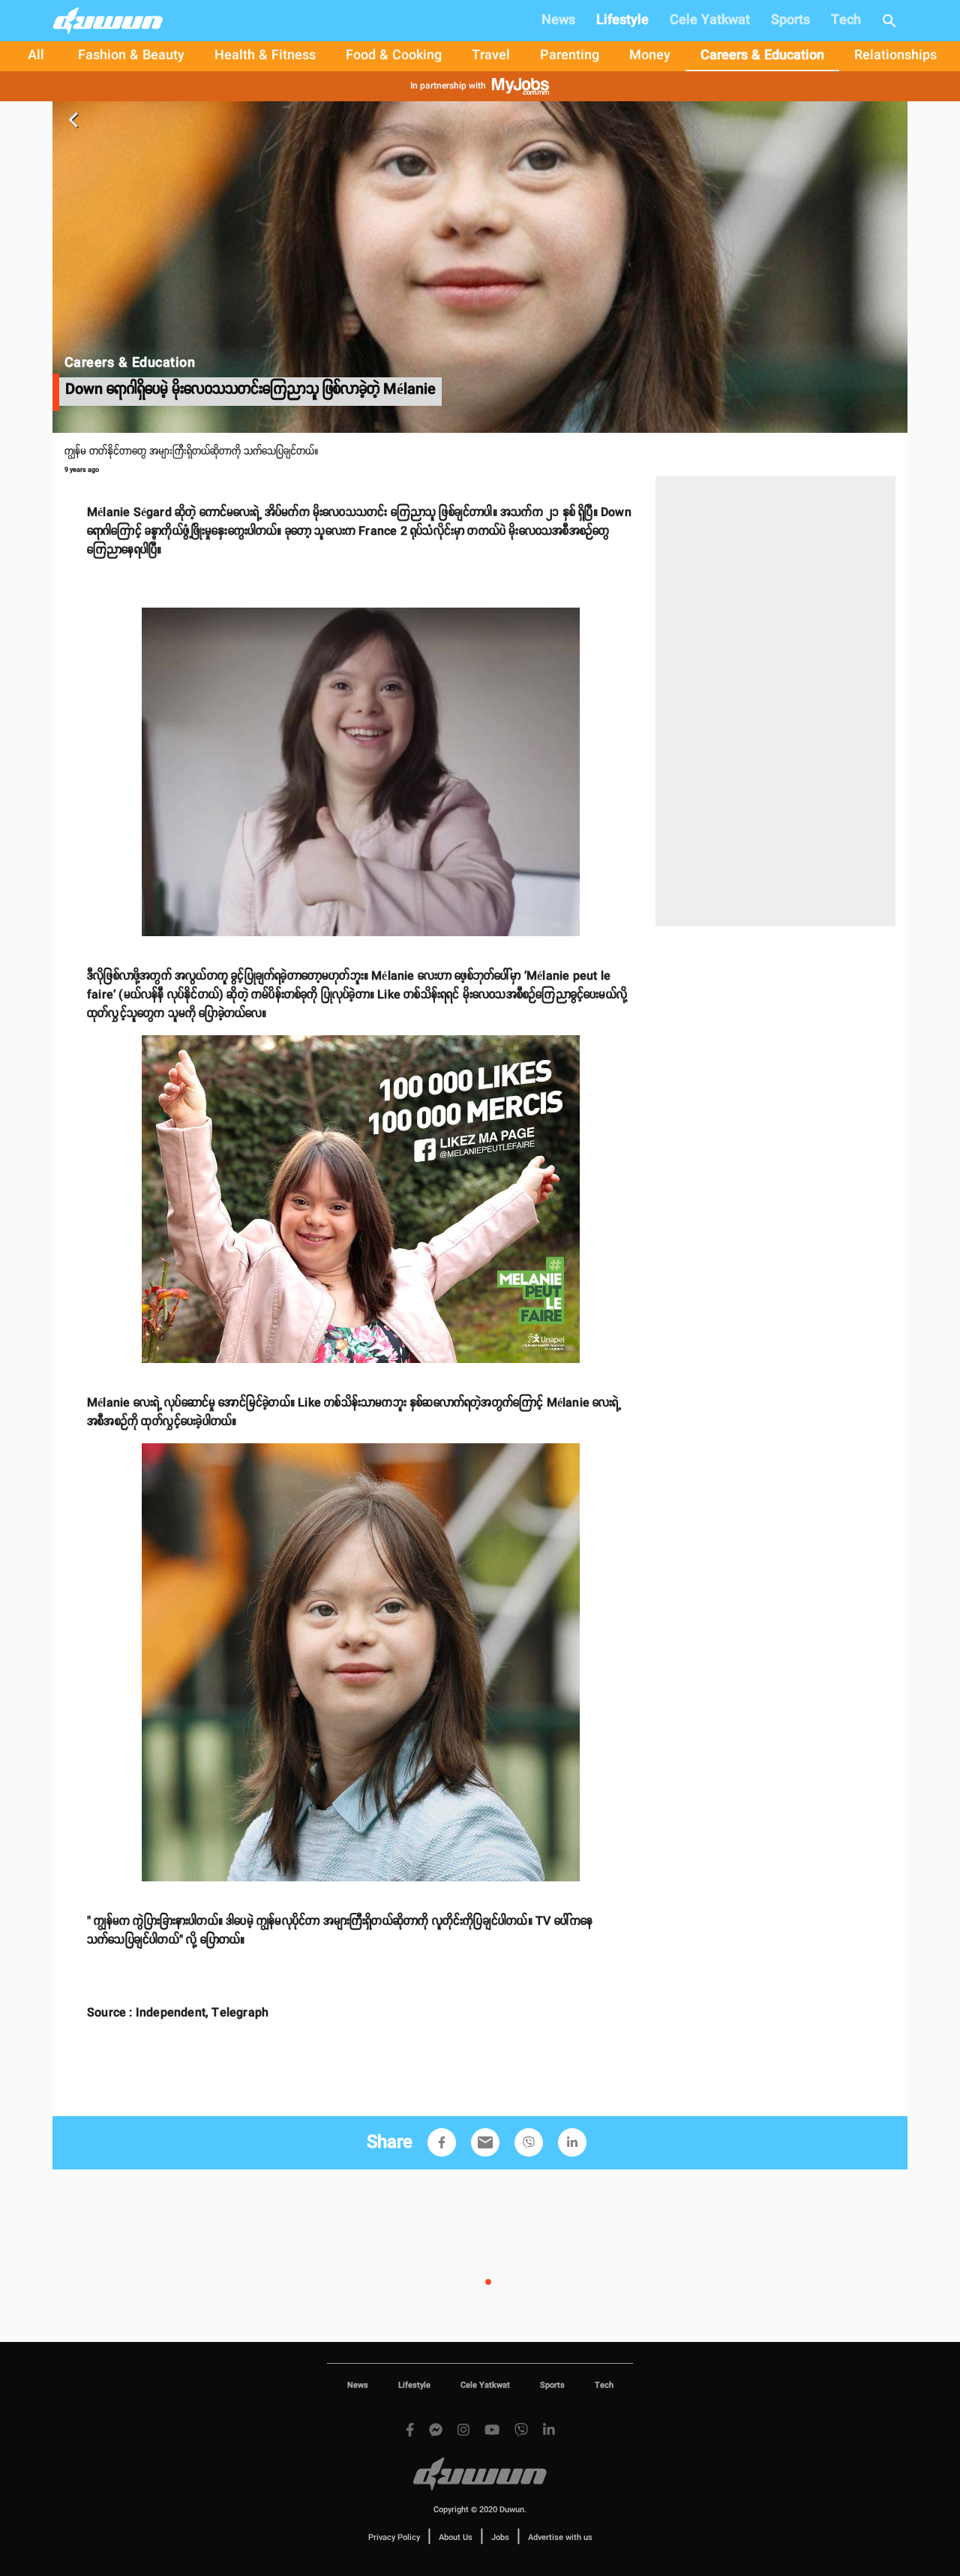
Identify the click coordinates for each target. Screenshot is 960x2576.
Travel (491, 56)
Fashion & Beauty (131, 56)
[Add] (442, 2142)
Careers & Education (762, 56)
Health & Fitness (265, 56)
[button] (442, 2142)
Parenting (570, 56)
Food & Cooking (394, 56)
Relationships (895, 56)
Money (650, 56)
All (36, 56)
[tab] (36, 56)
